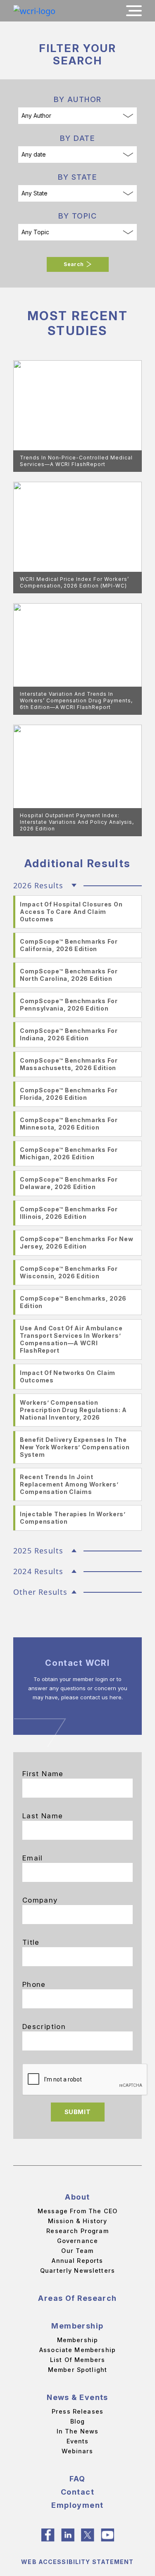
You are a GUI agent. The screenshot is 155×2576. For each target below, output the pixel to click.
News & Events (77, 2397)
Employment (77, 2505)
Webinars (77, 2451)
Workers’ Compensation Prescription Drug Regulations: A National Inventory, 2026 (73, 1410)
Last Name (43, 1816)
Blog (78, 2421)
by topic (78, 216)
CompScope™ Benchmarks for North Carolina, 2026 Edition (69, 975)
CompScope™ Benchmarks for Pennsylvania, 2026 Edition (69, 1005)
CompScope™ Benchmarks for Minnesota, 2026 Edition (69, 1124)
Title (31, 1942)
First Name (43, 1774)
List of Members (77, 2360)
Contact (77, 2492)
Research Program (77, 2231)
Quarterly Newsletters (77, 2270)
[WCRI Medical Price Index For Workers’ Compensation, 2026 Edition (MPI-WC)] (77, 537)
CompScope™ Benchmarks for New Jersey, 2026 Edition (77, 1243)
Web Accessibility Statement (77, 2562)
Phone (34, 1984)
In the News (78, 2431)
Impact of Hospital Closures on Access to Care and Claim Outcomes (71, 912)
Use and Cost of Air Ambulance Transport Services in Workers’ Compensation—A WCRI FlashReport (71, 1339)
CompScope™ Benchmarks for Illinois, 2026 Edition (69, 1213)
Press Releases (77, 2411)
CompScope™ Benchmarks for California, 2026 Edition (69, 945)
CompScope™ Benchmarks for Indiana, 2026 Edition (69, 1034)
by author (78, 99)
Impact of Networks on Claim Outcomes (68, 1376)
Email (33, 1858)
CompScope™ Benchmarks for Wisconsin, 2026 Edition (69, 1272)
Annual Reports (77, 2261)
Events (78, 2441)
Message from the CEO (77, 2211)
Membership (77, 2326)
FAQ (77, 2479)
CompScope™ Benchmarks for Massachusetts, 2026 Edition (69, 1064)
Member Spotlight (77, 2370)
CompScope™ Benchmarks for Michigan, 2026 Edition (69, 1153)
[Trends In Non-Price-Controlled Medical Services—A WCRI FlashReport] (77, 415)
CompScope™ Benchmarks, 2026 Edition (73, 1302)
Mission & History (78, 2221)
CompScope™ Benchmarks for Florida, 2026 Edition (69, 1094)
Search (74, 264)
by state (78, 177)
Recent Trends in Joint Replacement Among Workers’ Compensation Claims (69, 1484)
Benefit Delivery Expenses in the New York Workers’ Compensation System (75, 1447)
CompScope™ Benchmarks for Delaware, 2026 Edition (69, 1183)
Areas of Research (77, 2298)
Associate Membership (77, 2350)
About (77, 2197)
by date (77, 138)
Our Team (77, 2251)
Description (44, 2027)
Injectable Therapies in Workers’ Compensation (73, 1518)
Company (40, 1900)
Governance (78, 2241)
